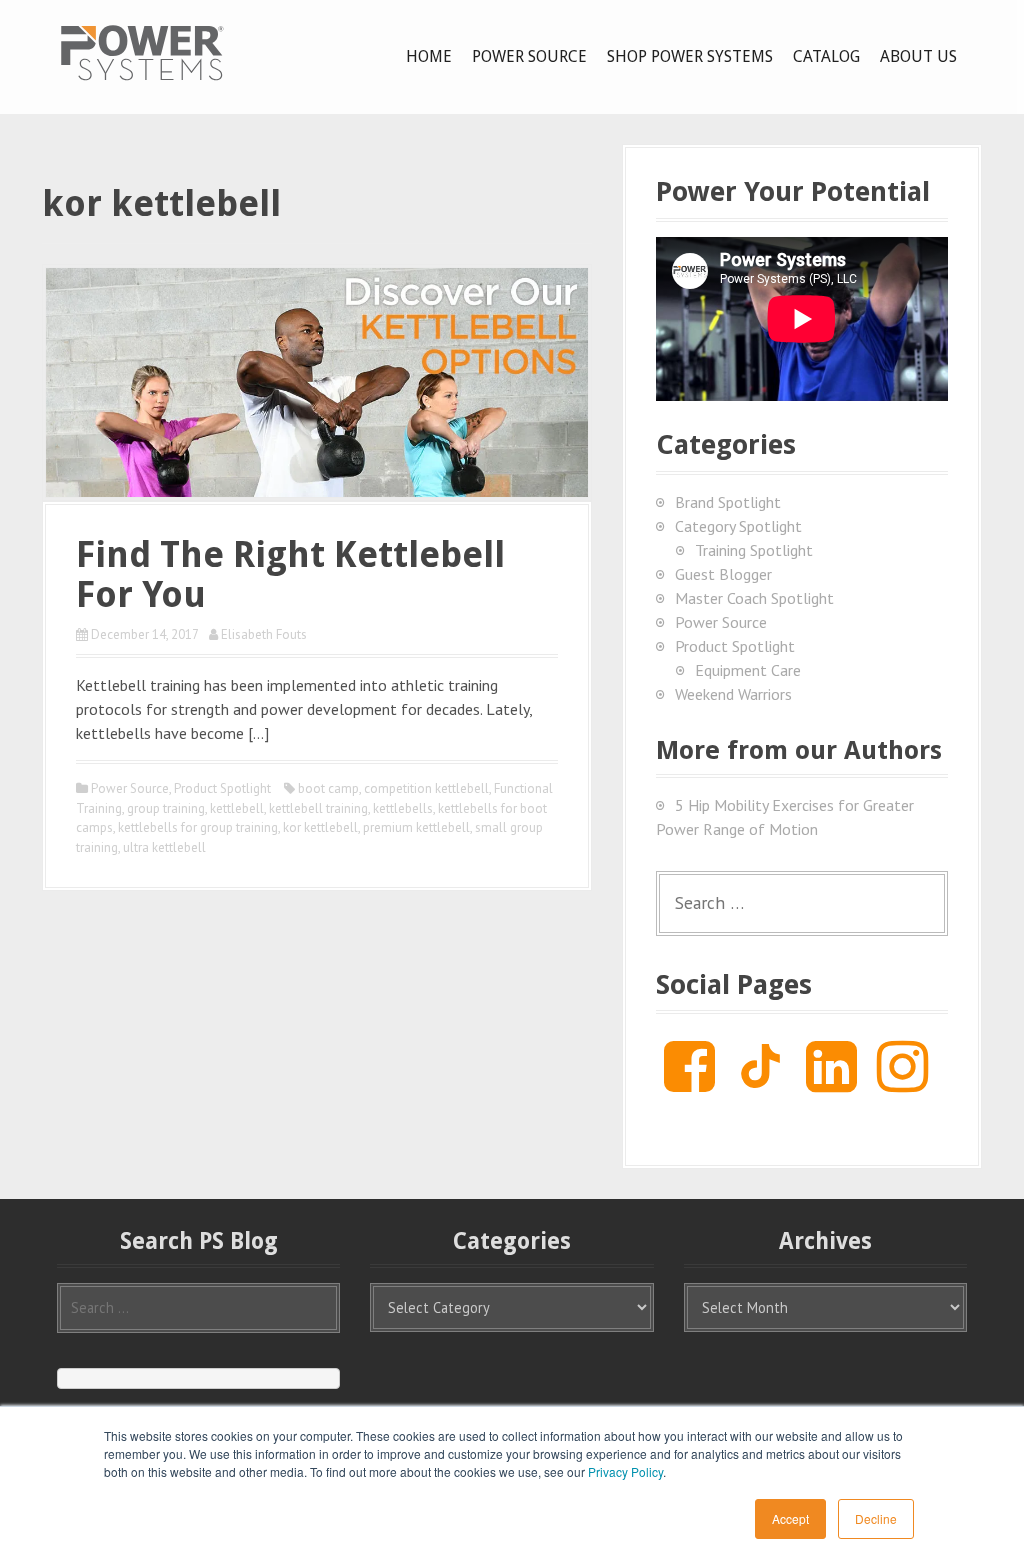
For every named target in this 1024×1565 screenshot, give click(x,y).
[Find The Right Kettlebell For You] (317, 380)
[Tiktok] (760, 1082)
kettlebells (403, 808)
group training (166, 808)
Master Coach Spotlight (754, 598)
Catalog (826, 56)
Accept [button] (790, 1518)
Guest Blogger (723, 574)
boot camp (328, 788)
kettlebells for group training (198, 827)
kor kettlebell (320, 827)
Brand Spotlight (728, 502)
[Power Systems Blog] (142, 52)
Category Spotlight (738, 526)
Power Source (529, 56)
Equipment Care (748, 670)
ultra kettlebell (164, 847)
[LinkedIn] (831, 1082)
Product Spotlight (222, 788)
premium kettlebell (416, 827)
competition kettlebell (426, 788)
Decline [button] (876, 1518)
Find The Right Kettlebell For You (290, 574)
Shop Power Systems (690, 56)
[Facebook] (689, 1082)
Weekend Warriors (733, 694)
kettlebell (237, 808)
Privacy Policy (625, 1471)
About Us (918, 56)
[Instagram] (902, 1082)
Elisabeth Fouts (264, 634)
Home (429, 56)
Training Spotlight (754, 550)
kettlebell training (318, 808)
